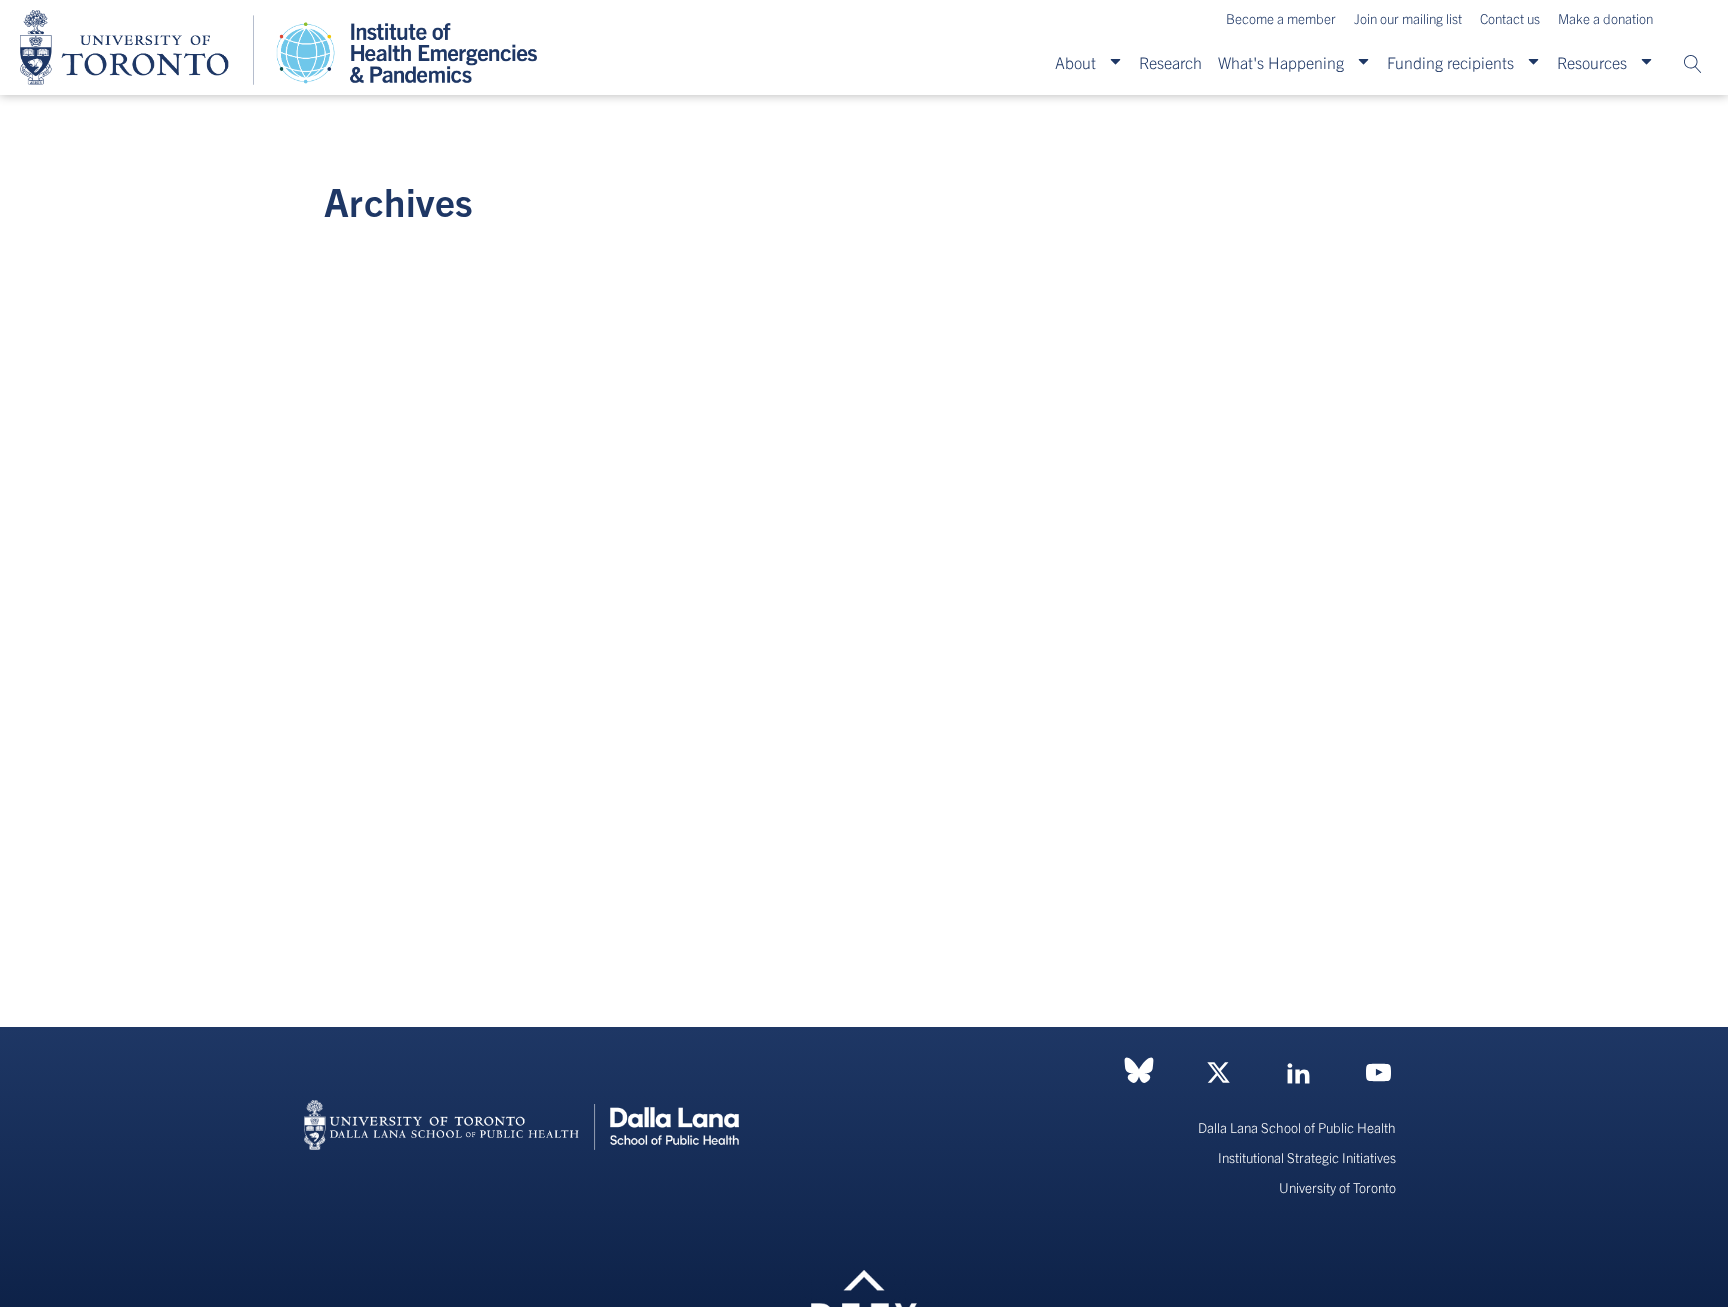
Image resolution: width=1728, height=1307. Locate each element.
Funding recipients (1450, 62)
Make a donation (1605, 18)
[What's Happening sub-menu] (1363, 62)
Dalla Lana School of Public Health (1297, 1127)
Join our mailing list (1408, 18)
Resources (1592, 62)
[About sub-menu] (1115, 62)
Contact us (1510, 18)
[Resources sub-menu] (1646, 62)
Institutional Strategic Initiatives (1307, 1157)
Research (1170, 62)
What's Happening (1281, 62)
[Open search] (1693, 64)
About (1075, 62)
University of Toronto (1337, 1187)
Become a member (1281, 18)
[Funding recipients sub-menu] (1533, 62)
